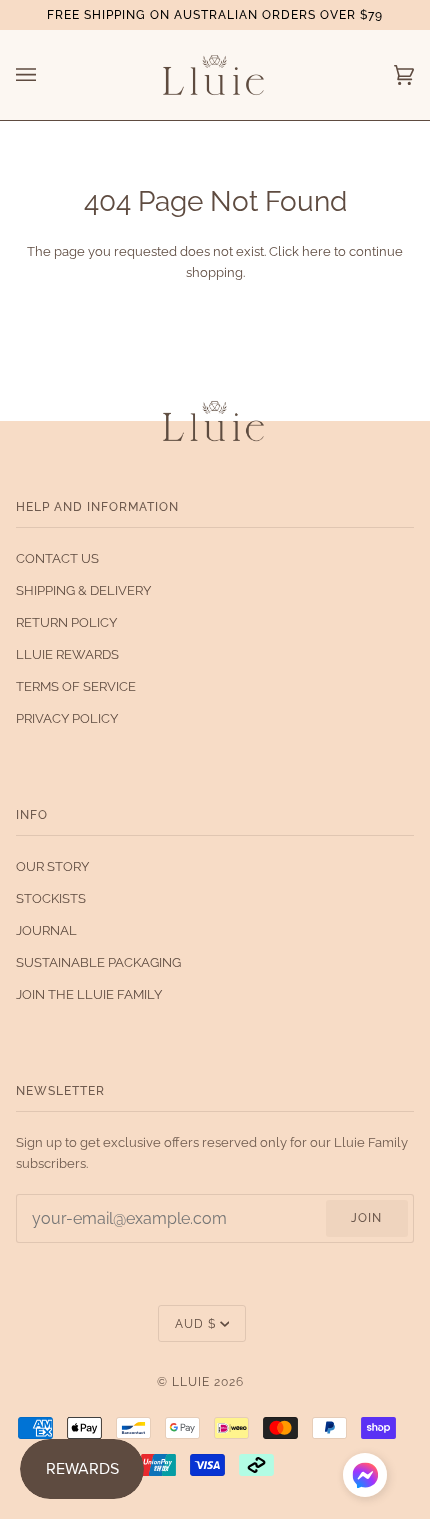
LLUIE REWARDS (67, 654)
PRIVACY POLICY (67, 718)
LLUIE (191, 1381)
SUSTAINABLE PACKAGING (98, 962)
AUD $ (195, 1323)
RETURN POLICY (66, 622)
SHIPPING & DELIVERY (83, 590)
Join (366, 1217)
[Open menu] (46, 75)
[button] (365, 1478)
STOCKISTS (51, 898)
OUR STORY (52, 866)
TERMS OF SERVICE (76, 686)
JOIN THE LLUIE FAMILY (89, 994)
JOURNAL (46, 930)
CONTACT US (57, 558)
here (316, 251)
